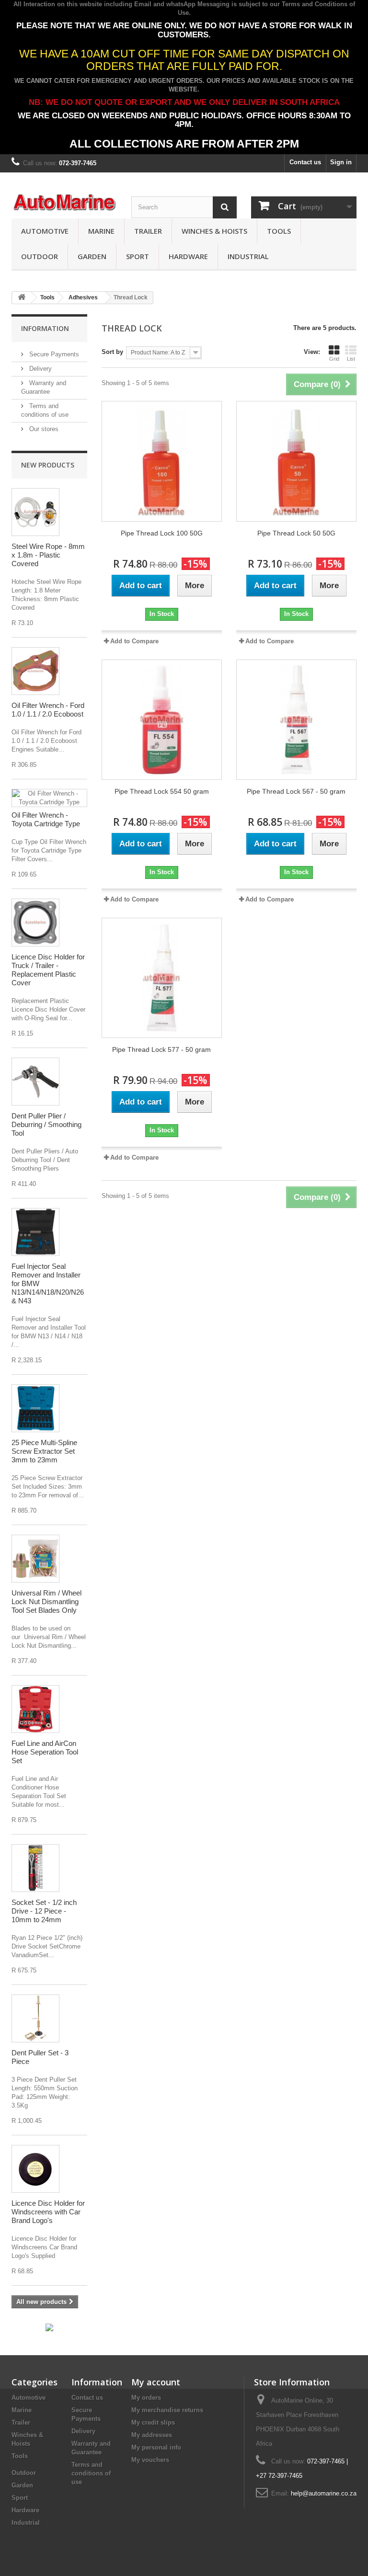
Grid (334, 359)
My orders (146, 2398)
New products (48, 465)
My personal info (156, 2447)
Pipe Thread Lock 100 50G (162, 533)
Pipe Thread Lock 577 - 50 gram (161, 1049)
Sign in (341, 162)
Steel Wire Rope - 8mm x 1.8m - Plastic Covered (48, 555)
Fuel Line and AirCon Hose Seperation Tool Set (45, 1752)
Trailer (148, 231)
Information (45, 328)
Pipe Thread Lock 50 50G (296, 533)
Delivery (40, 369)
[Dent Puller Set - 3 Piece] (35, 2018)
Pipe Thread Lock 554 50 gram (162, 791)
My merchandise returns (167, 2410)
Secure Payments (53, 354)
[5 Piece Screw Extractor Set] (35, 1408)
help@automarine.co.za (324, 2493)
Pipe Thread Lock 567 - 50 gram (296, 791)
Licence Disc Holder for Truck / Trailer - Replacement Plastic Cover (48, 970)
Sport (138, 256)
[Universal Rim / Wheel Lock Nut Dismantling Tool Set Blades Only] (35, 1559)
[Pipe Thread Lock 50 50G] (296, 461)
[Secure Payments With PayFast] (49, 2327)
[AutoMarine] (64, 203)
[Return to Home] (22, 298)
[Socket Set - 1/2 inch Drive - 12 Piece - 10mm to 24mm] (35, 1868)
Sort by (112, 352)
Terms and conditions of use (91, 2473)
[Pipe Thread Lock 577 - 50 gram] (162, 978)
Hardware (188, 256)
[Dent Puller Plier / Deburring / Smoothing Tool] (35, 1082)
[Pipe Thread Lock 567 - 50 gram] (296, 720)
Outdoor (40, 256)
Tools (279, 231)
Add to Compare (134, 641)
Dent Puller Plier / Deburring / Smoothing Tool (46, 1124)
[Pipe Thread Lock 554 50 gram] (162, 720)
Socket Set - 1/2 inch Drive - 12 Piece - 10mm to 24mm (44, 1911)
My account (156, 2382)
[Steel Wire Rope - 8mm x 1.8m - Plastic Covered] (35, 512)
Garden (92, 256)
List (351, 359)
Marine (101, 231)
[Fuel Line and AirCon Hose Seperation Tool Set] (35, 1709)
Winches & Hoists (214, 231)
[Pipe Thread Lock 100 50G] (162, 461)
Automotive (45, 231)
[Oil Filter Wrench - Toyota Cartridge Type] (49, 798)
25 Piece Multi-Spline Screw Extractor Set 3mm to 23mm (44, 1451)
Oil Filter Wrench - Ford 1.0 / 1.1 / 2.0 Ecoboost (48, 710)
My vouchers (150, 2460)
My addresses (152, 2435)
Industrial (248, 256)
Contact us (305, 162)
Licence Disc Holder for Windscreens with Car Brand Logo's (48, 2212)
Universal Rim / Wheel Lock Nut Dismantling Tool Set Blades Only (46, 1601)
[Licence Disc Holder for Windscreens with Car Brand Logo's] (35, 2169)
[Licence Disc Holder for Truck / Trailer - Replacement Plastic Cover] (35, 923)
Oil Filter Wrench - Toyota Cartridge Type (46, 819)
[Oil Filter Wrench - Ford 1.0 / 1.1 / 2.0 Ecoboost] (35, 671)
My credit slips (153, 2422)
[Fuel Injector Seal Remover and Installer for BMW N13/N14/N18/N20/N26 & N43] (35, 1232)
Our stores (43, 429)
